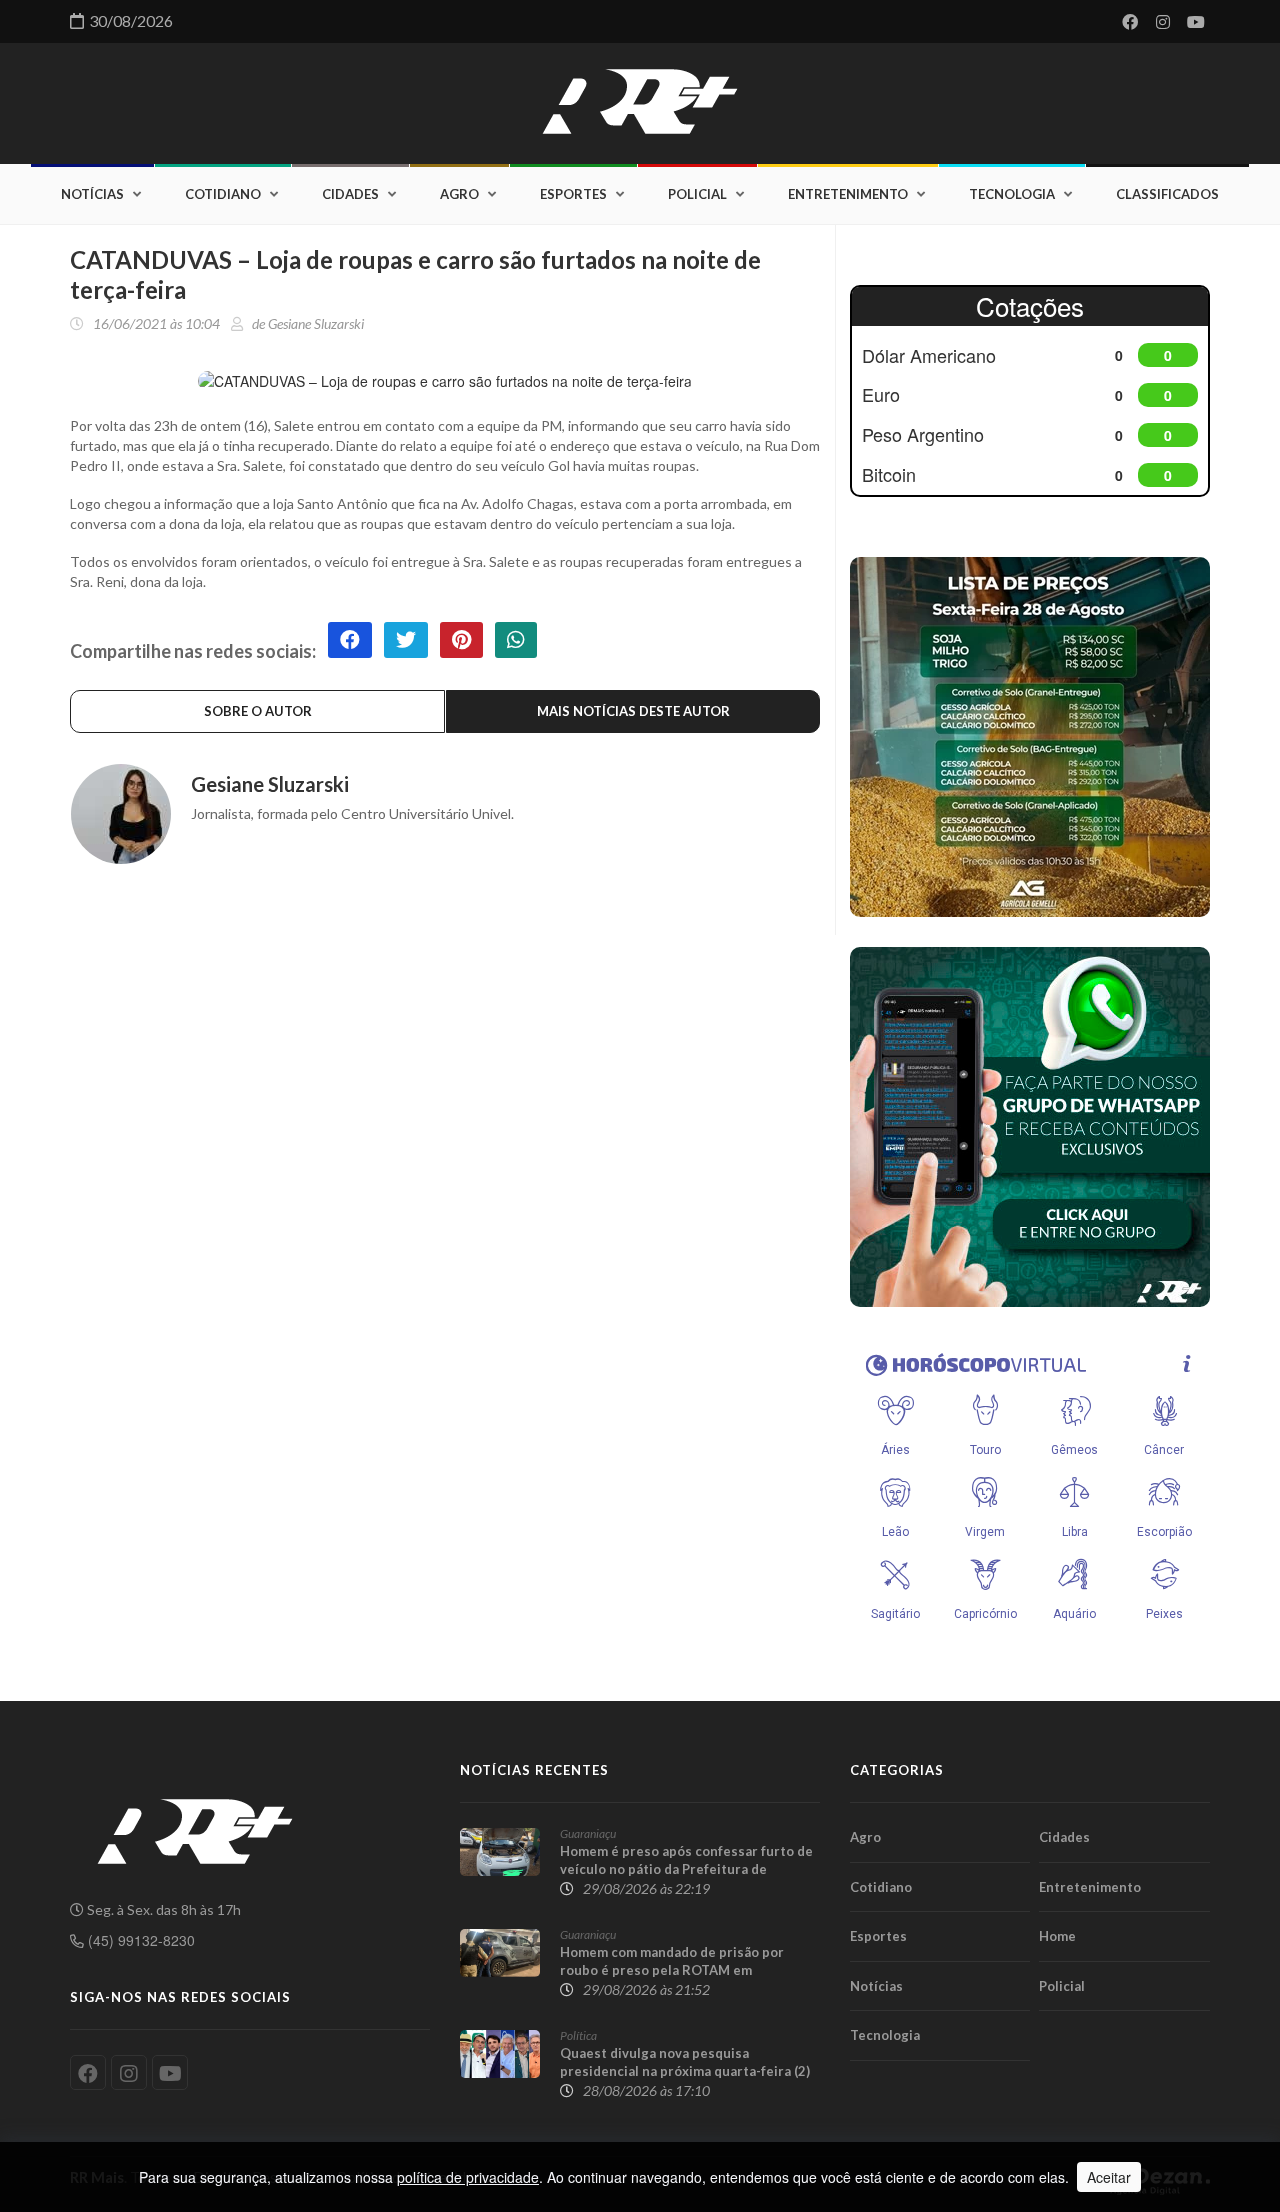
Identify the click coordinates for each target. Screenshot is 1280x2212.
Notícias (92, 194)
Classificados (1167, 194)
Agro (459, 194)
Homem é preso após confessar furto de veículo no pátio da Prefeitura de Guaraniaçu (686, 1869)
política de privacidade (468, 2177)
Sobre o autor (258, 711)
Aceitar (1109, 2177)
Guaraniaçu (588, 1833)
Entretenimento (848, 194)
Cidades (350, 194)
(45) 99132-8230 (139, 1940)
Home (1057, 1936)
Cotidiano (223, 194)
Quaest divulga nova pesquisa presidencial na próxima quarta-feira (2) (685, 2062)
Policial (697, 194)
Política (578, 2035)
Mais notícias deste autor (633, 711)
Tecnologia (1012, 194)
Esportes (573, 194)
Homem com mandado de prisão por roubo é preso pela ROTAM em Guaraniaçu (672, 1970)
